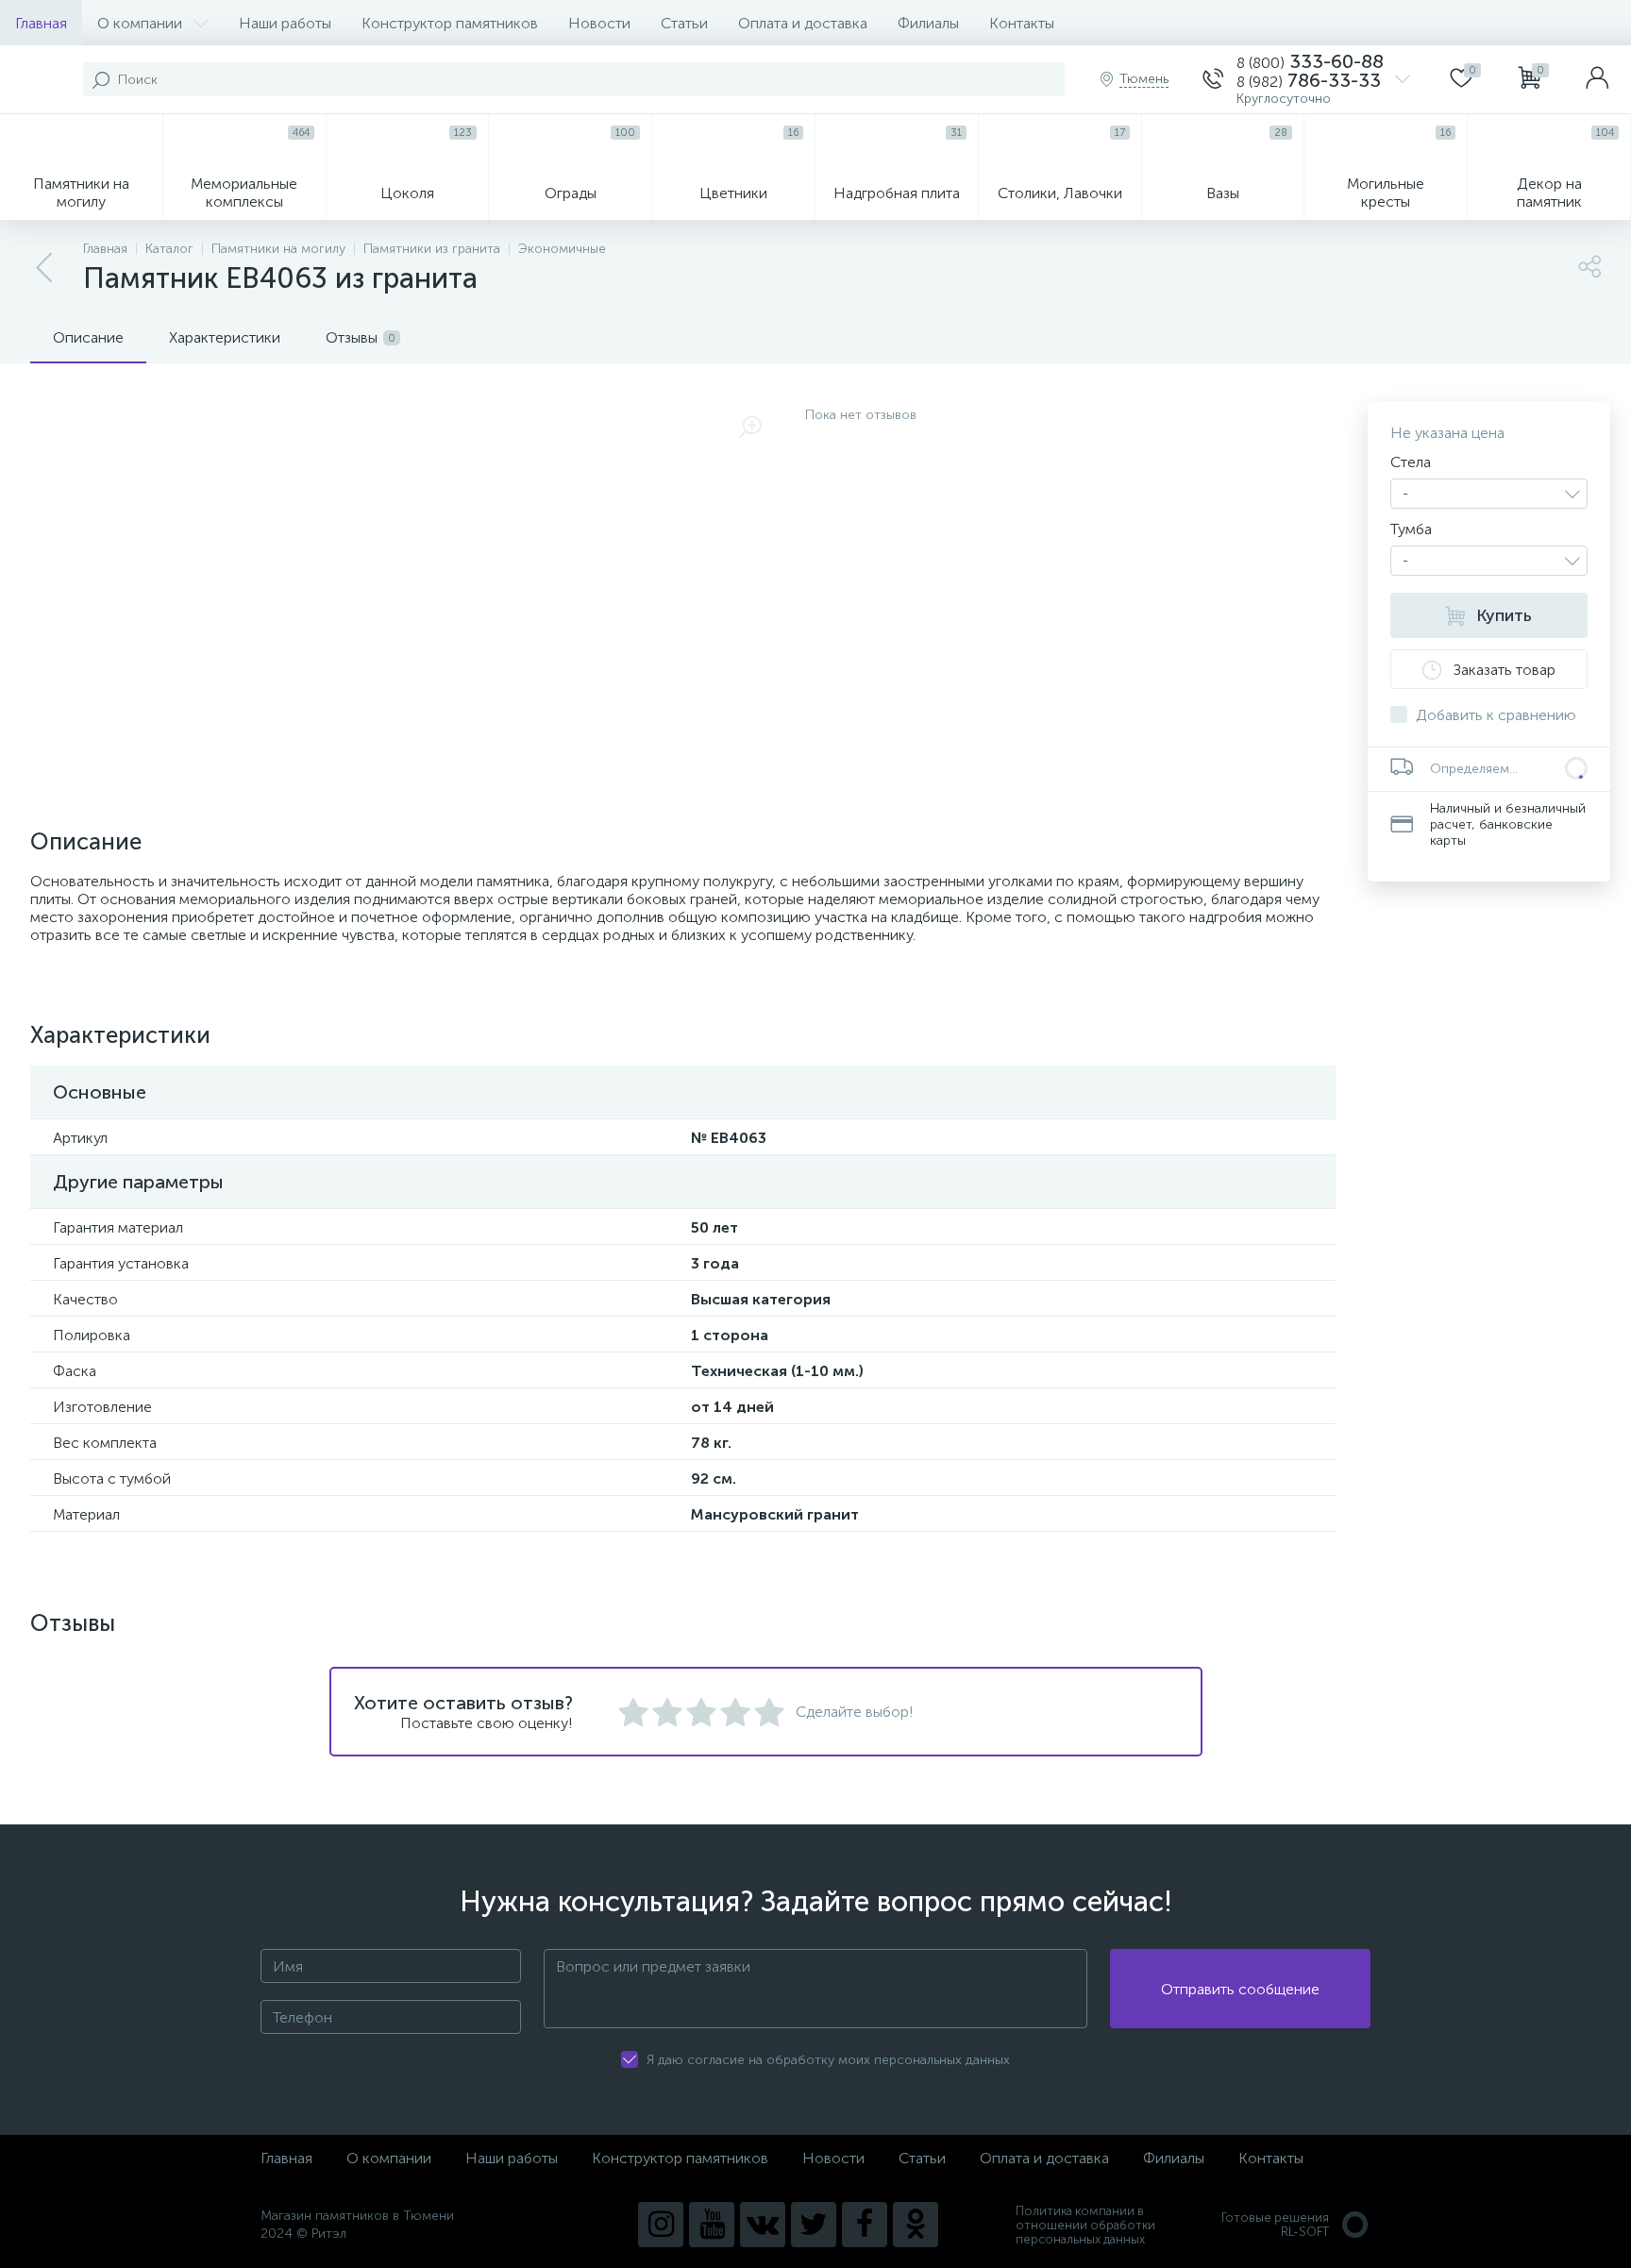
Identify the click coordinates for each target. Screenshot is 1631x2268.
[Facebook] (865, 2225)
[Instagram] (661, 2225)
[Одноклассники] (916, 2225)
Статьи (684, 23)
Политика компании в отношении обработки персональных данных (1085, 2225)
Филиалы (928, 23)
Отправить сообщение (1240, 1989)
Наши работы (285, 23)
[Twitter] (814, 2225)
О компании (140, 23)
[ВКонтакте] (763, 2225)
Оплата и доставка (803, 23)
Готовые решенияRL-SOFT (1275, 2225)
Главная (41, 23)
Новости (599, 23)
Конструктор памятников (450, 23)
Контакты (1022, 23)
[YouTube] (712, 2225)
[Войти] (1597, 79)
